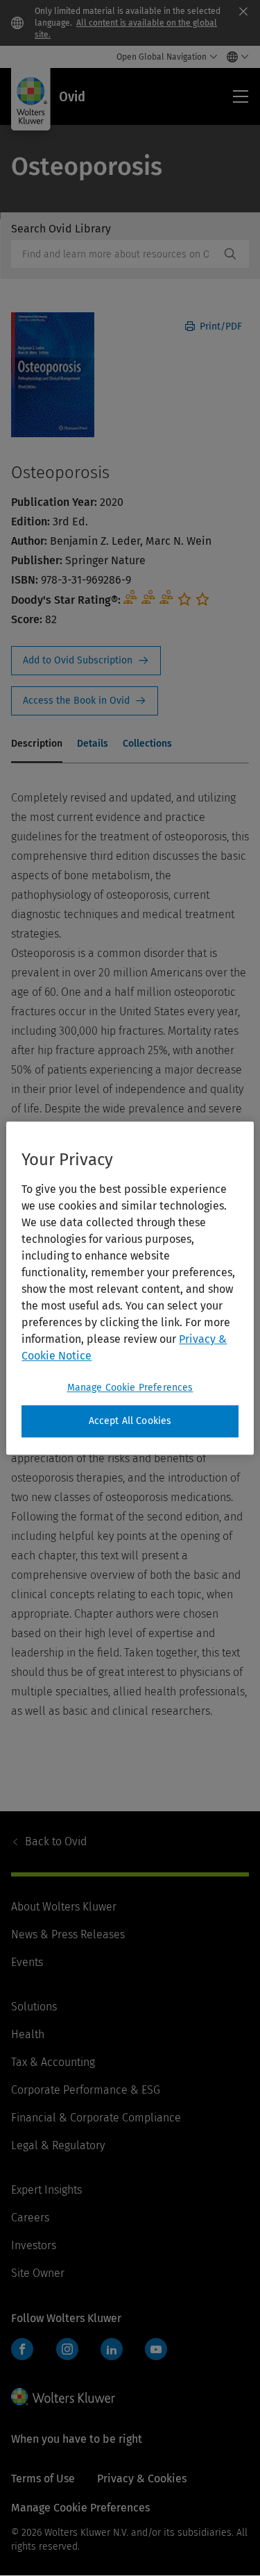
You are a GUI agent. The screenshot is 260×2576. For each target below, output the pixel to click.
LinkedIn (112, 2349)
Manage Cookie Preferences (130, 1388)
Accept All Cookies (130, 1421)
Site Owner (38, 2273)
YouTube (156, 2349)
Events (27, 1962)
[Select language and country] (234, 57)
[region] (130, 1288)
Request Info (86, 661)
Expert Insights (46, 2190)
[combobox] (115, 254)
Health (28, 2034)
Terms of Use (43, 2478)
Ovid (56, 1841)
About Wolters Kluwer (64, 1907)
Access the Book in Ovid (85, 701)
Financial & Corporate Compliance (96, 2118)
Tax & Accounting (53, 2062)
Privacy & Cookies (142, 2478)
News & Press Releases (68, 1934)
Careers (30, 2218)
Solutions (34, 2007)
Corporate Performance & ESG (86, 2090)
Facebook (22, 2349)
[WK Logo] (63, 2396)
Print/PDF (219, 327)
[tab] (37, 745)
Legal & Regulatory (58, 2145)
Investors (34, 2245)
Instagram (67, 2349)
